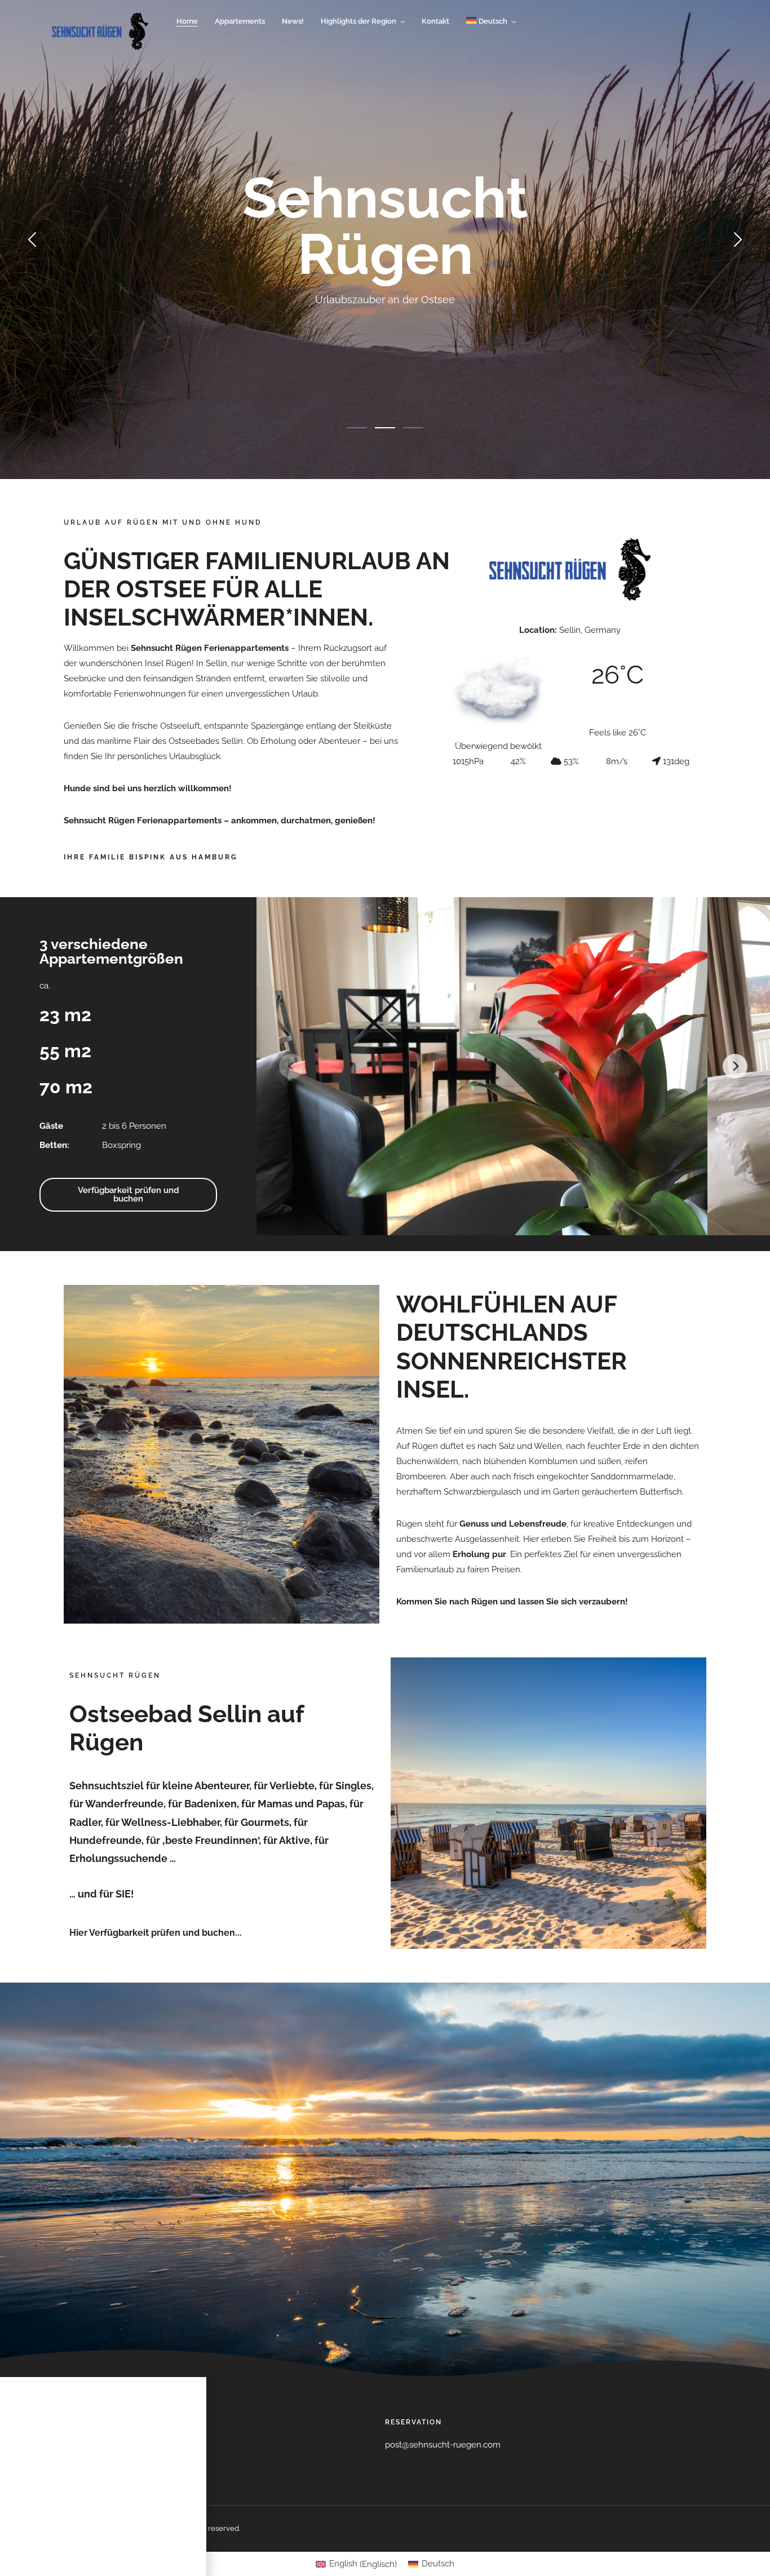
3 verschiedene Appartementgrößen (111, 951)
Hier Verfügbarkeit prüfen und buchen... (156, 1933)
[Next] (735, 1066)
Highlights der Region (359, 21)
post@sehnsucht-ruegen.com (443, 2445)
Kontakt (435, 21)
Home (187, 21)
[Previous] (291, 1066)
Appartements (240, 21)
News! (293, 21)
